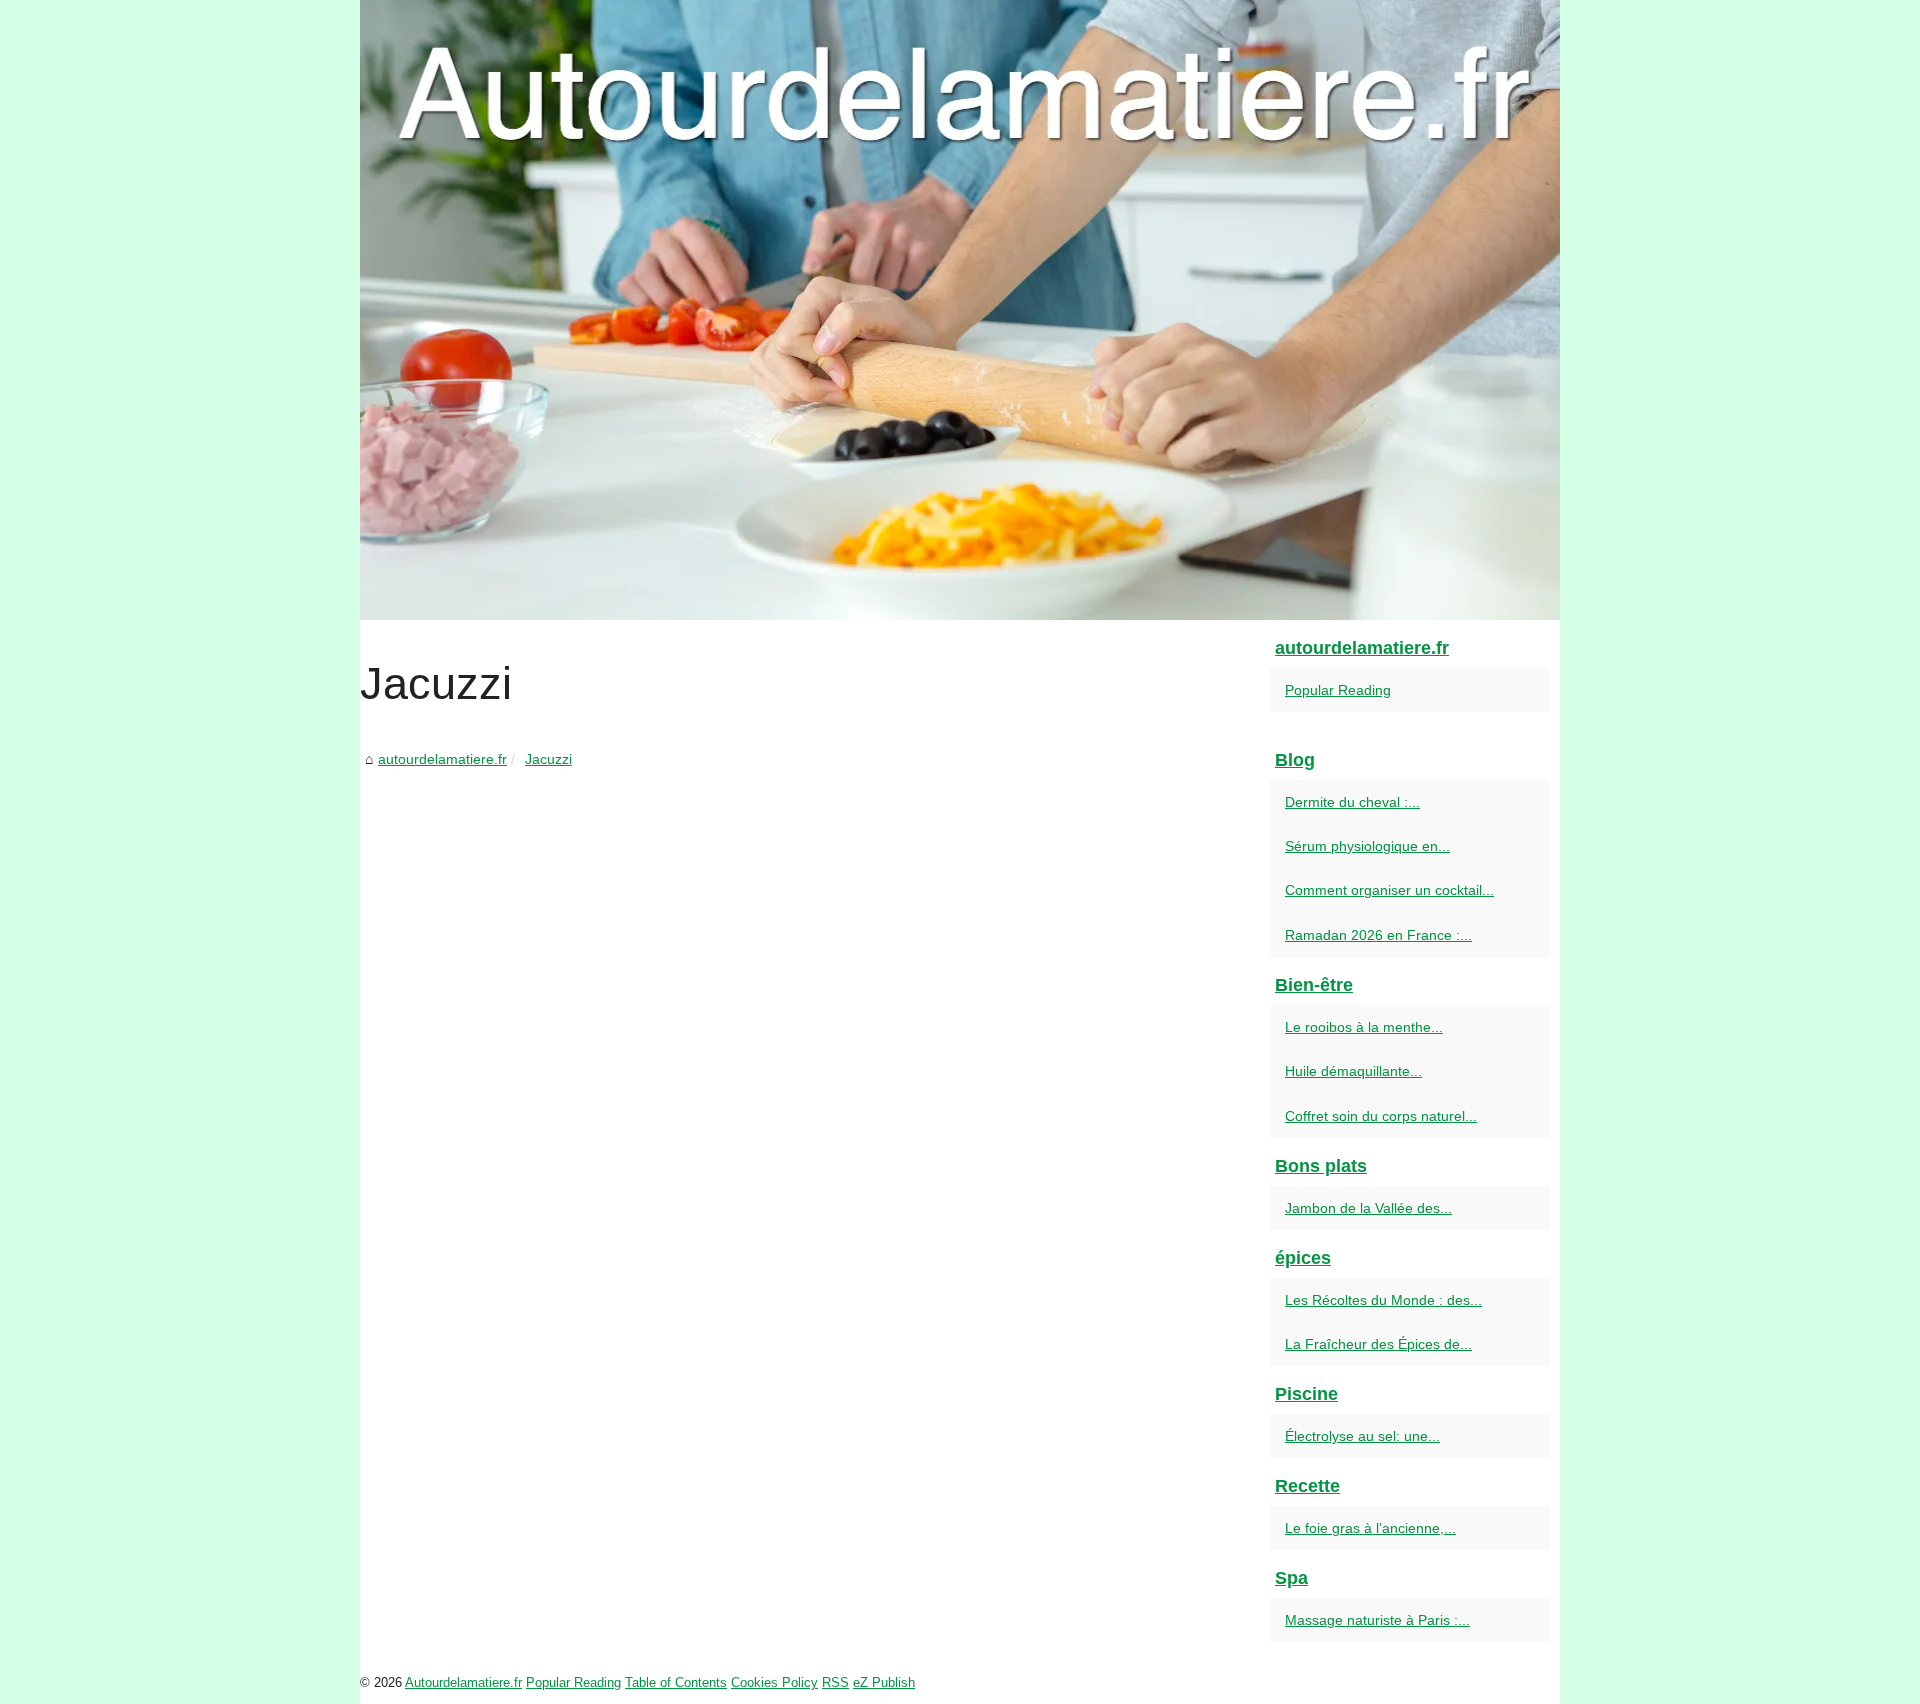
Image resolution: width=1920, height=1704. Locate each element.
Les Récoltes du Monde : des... (1383, 1300)
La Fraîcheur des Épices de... (1378, 1344)
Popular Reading (1338, 690)
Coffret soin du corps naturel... (1381, 1116)
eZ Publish (884, 1682)
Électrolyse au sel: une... (1362, 1436)
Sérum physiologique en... (1367, 846)
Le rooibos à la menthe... (1364, 1027)
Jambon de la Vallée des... (1368, 1208)
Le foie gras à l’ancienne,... (1370, 1528)
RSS (835, 1682)
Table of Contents (676, 1682)
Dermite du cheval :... (1352, 802)
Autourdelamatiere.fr (463, 1682)
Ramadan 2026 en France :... (1378, 935)
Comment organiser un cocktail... (1389, 890)
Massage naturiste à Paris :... (1377, 1620)
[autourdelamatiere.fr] (960, 310)
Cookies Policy (774, 1682)
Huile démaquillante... (1353, 1071)
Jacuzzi (548, 759)
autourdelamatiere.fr (442, 759)
